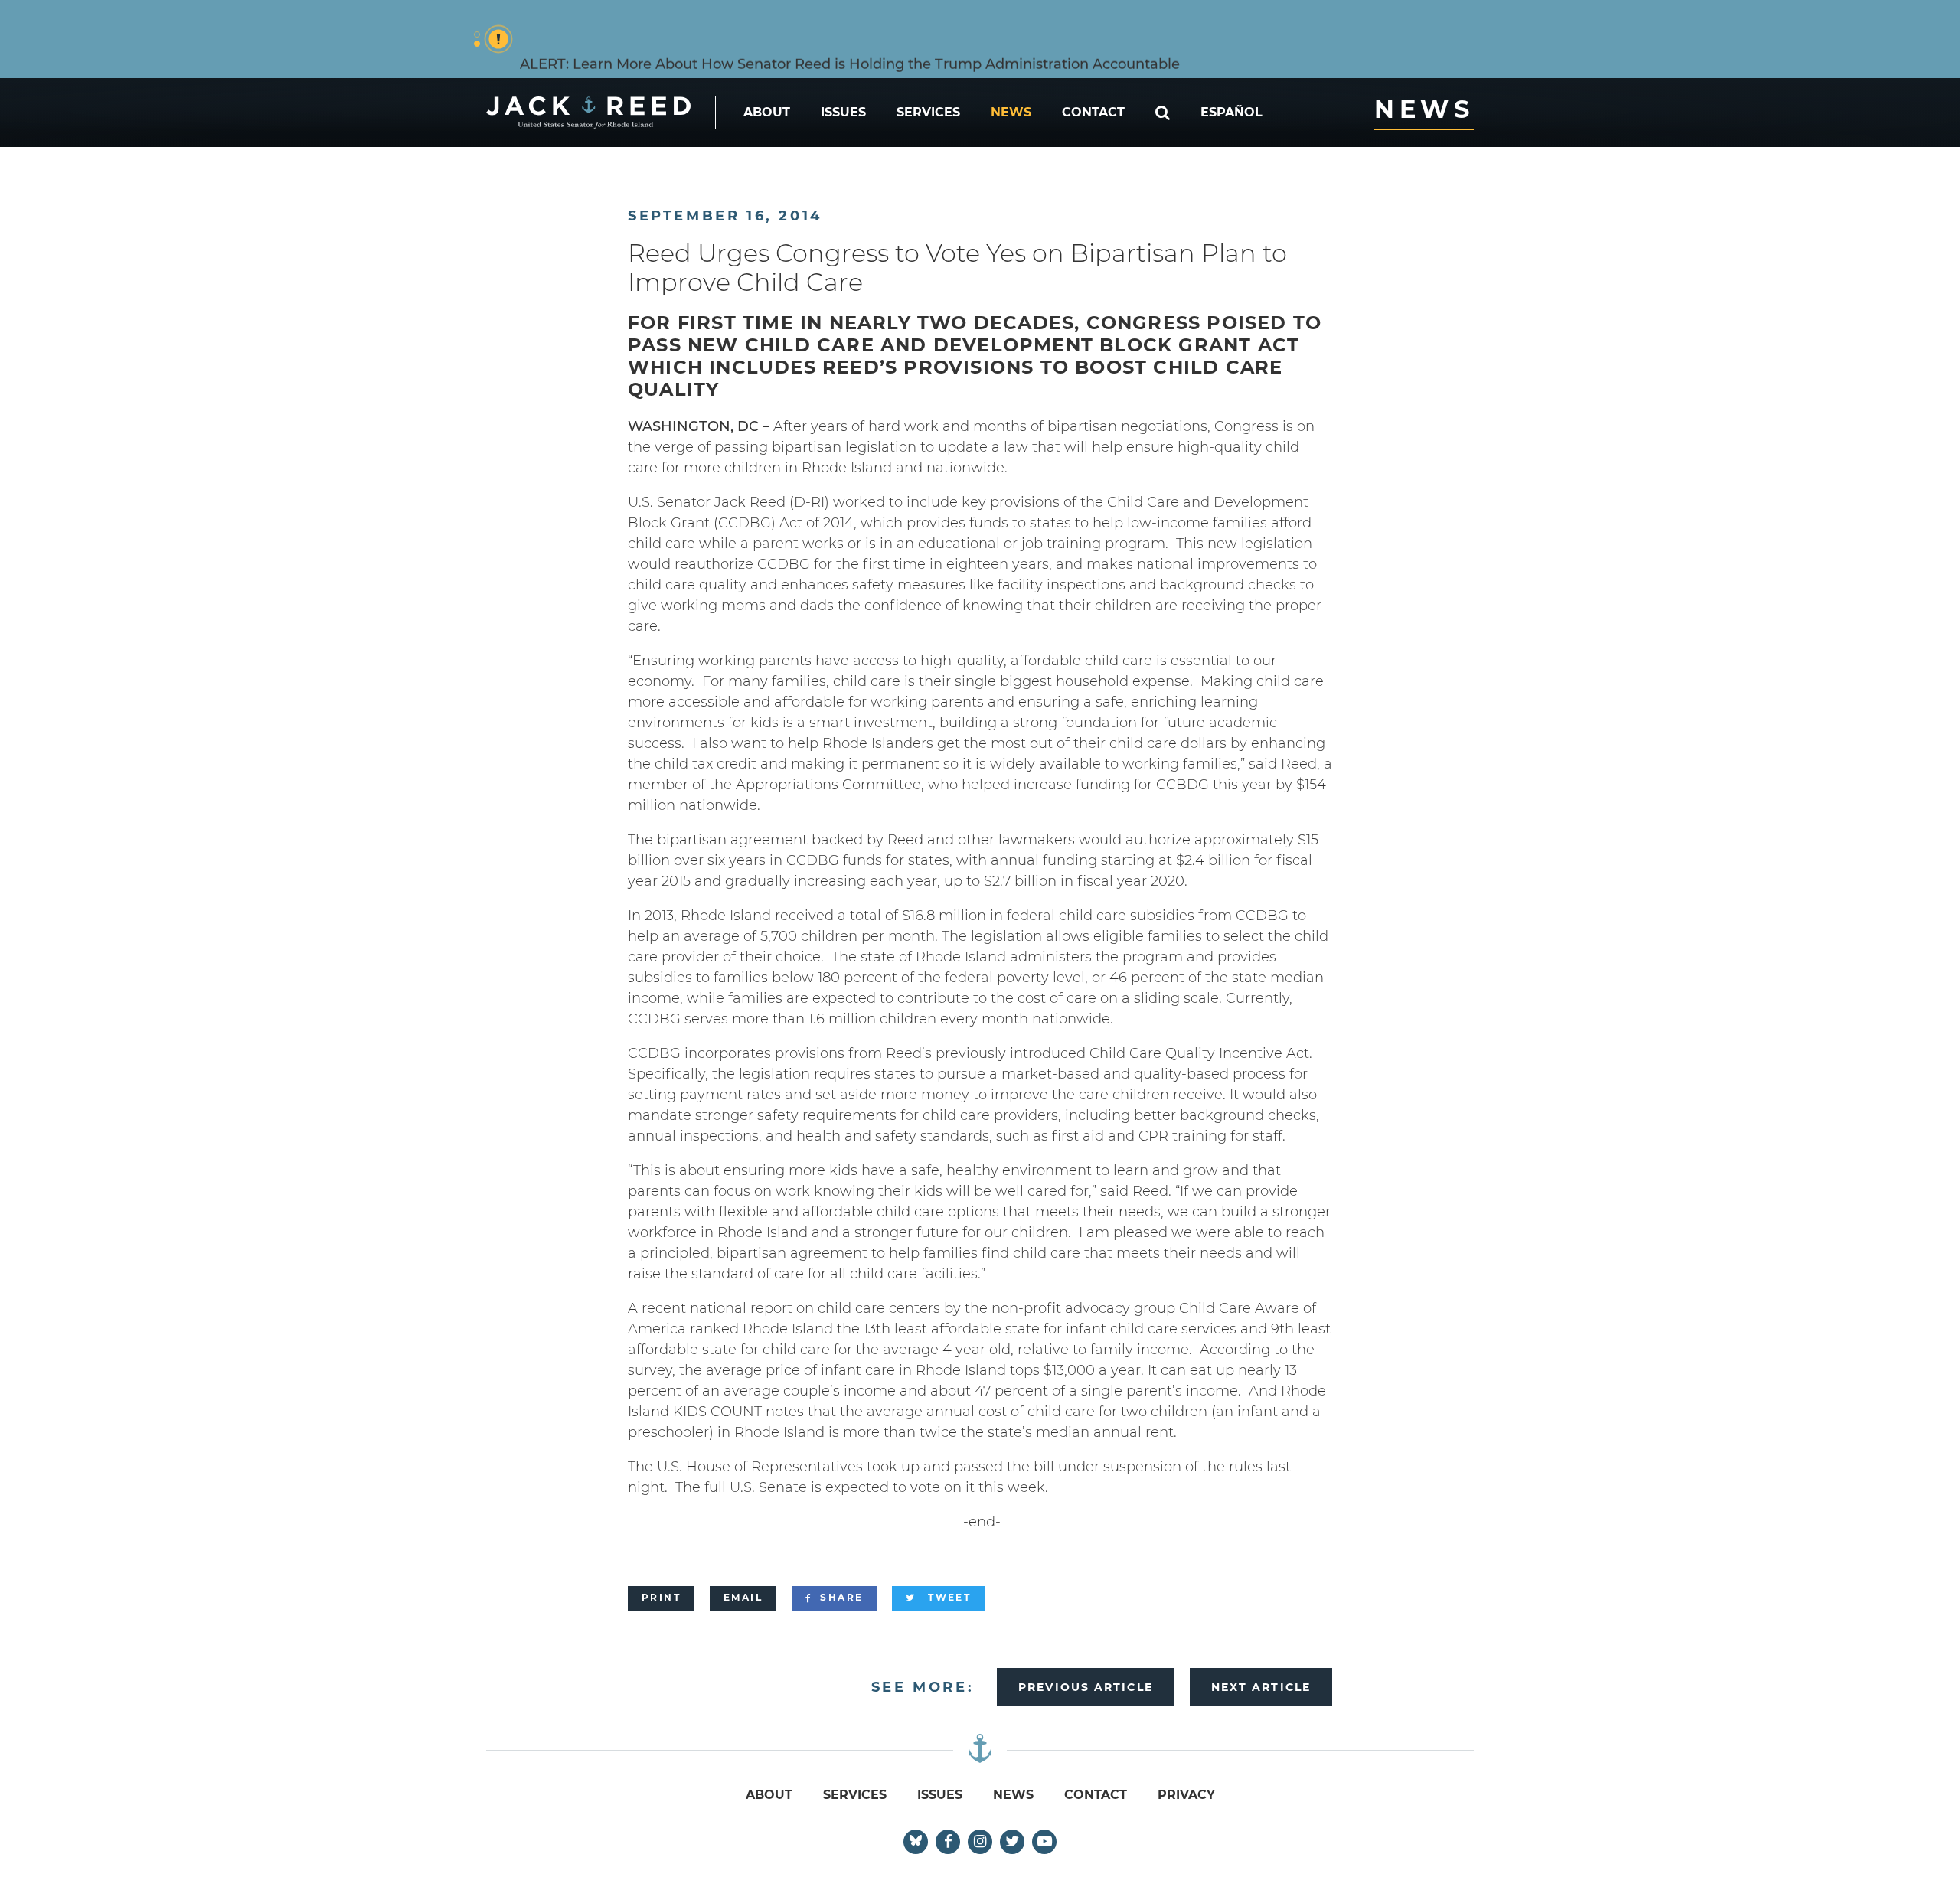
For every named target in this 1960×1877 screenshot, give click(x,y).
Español (1232, 112)
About (767, 112)
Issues (843, 112)
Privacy (1186, 1795)
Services (928, 112)
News (1011, 112)
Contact (1093, 112)
